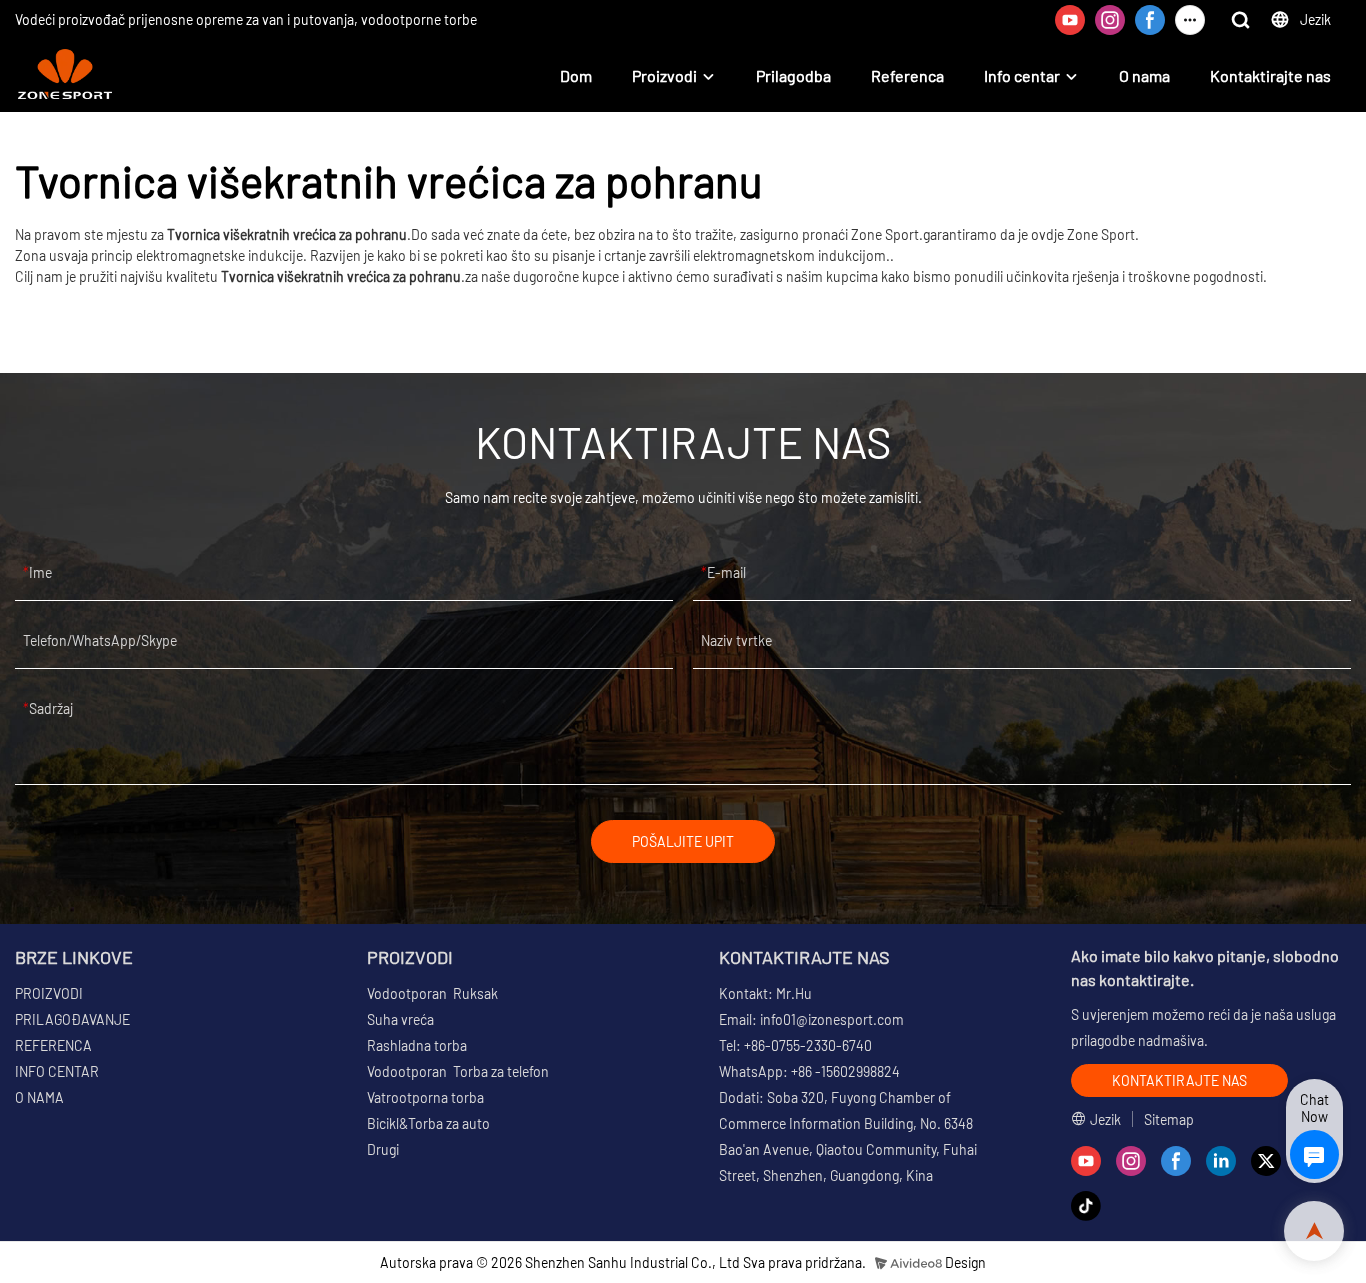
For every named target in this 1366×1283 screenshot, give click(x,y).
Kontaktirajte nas (1270, 75)
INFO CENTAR (57, 1071)
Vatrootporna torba (425, 1097)
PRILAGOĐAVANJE (72, 1019)
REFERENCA (53, 1045)
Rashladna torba (417, 1045)
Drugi (383, 1149)
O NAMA (39, 1097)
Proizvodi (664, 75)
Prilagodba (793, 75)
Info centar (1022, 75)
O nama (1144, 75)
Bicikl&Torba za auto (428, 1123)
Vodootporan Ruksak (432, 993)
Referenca (907, 75)
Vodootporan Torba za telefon (458, 1071)
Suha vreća (400, 1019)
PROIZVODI (49, 993)
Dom (576, 75)
